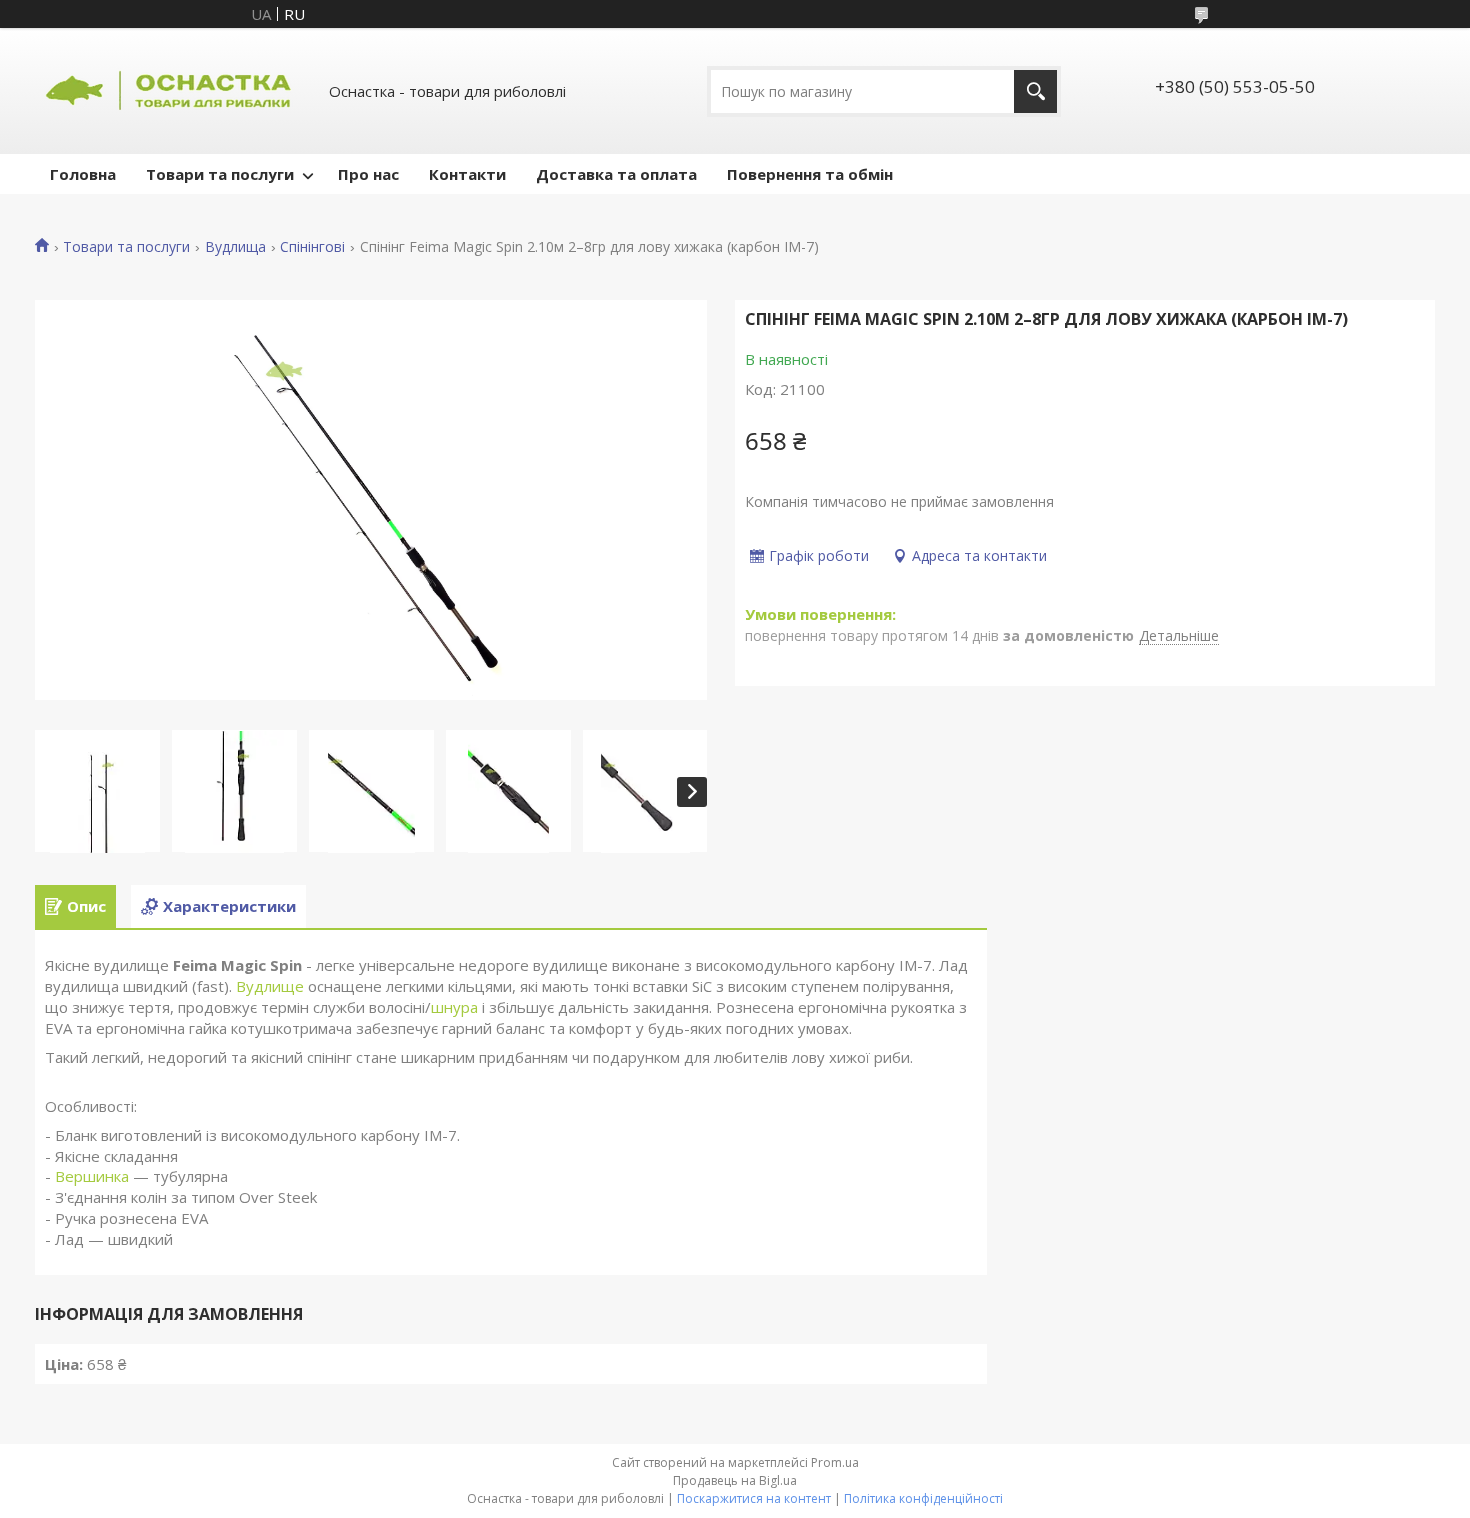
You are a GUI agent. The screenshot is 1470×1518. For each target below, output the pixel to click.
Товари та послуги (220, 174)
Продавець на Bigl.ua (735, 1480)
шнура (454, 1007)
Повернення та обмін (810, 174)
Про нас (368, 174)
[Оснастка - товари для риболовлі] (170, 91)
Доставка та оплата (616, 174)
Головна (83, 174)
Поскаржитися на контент (754, 1498)
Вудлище (270, 986)
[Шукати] (1035, 91)
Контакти (467, 174)
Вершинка (92, 1176)
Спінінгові (312, 247)
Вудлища (235, 247)
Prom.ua (835, 1462)
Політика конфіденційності (923, 1498)
